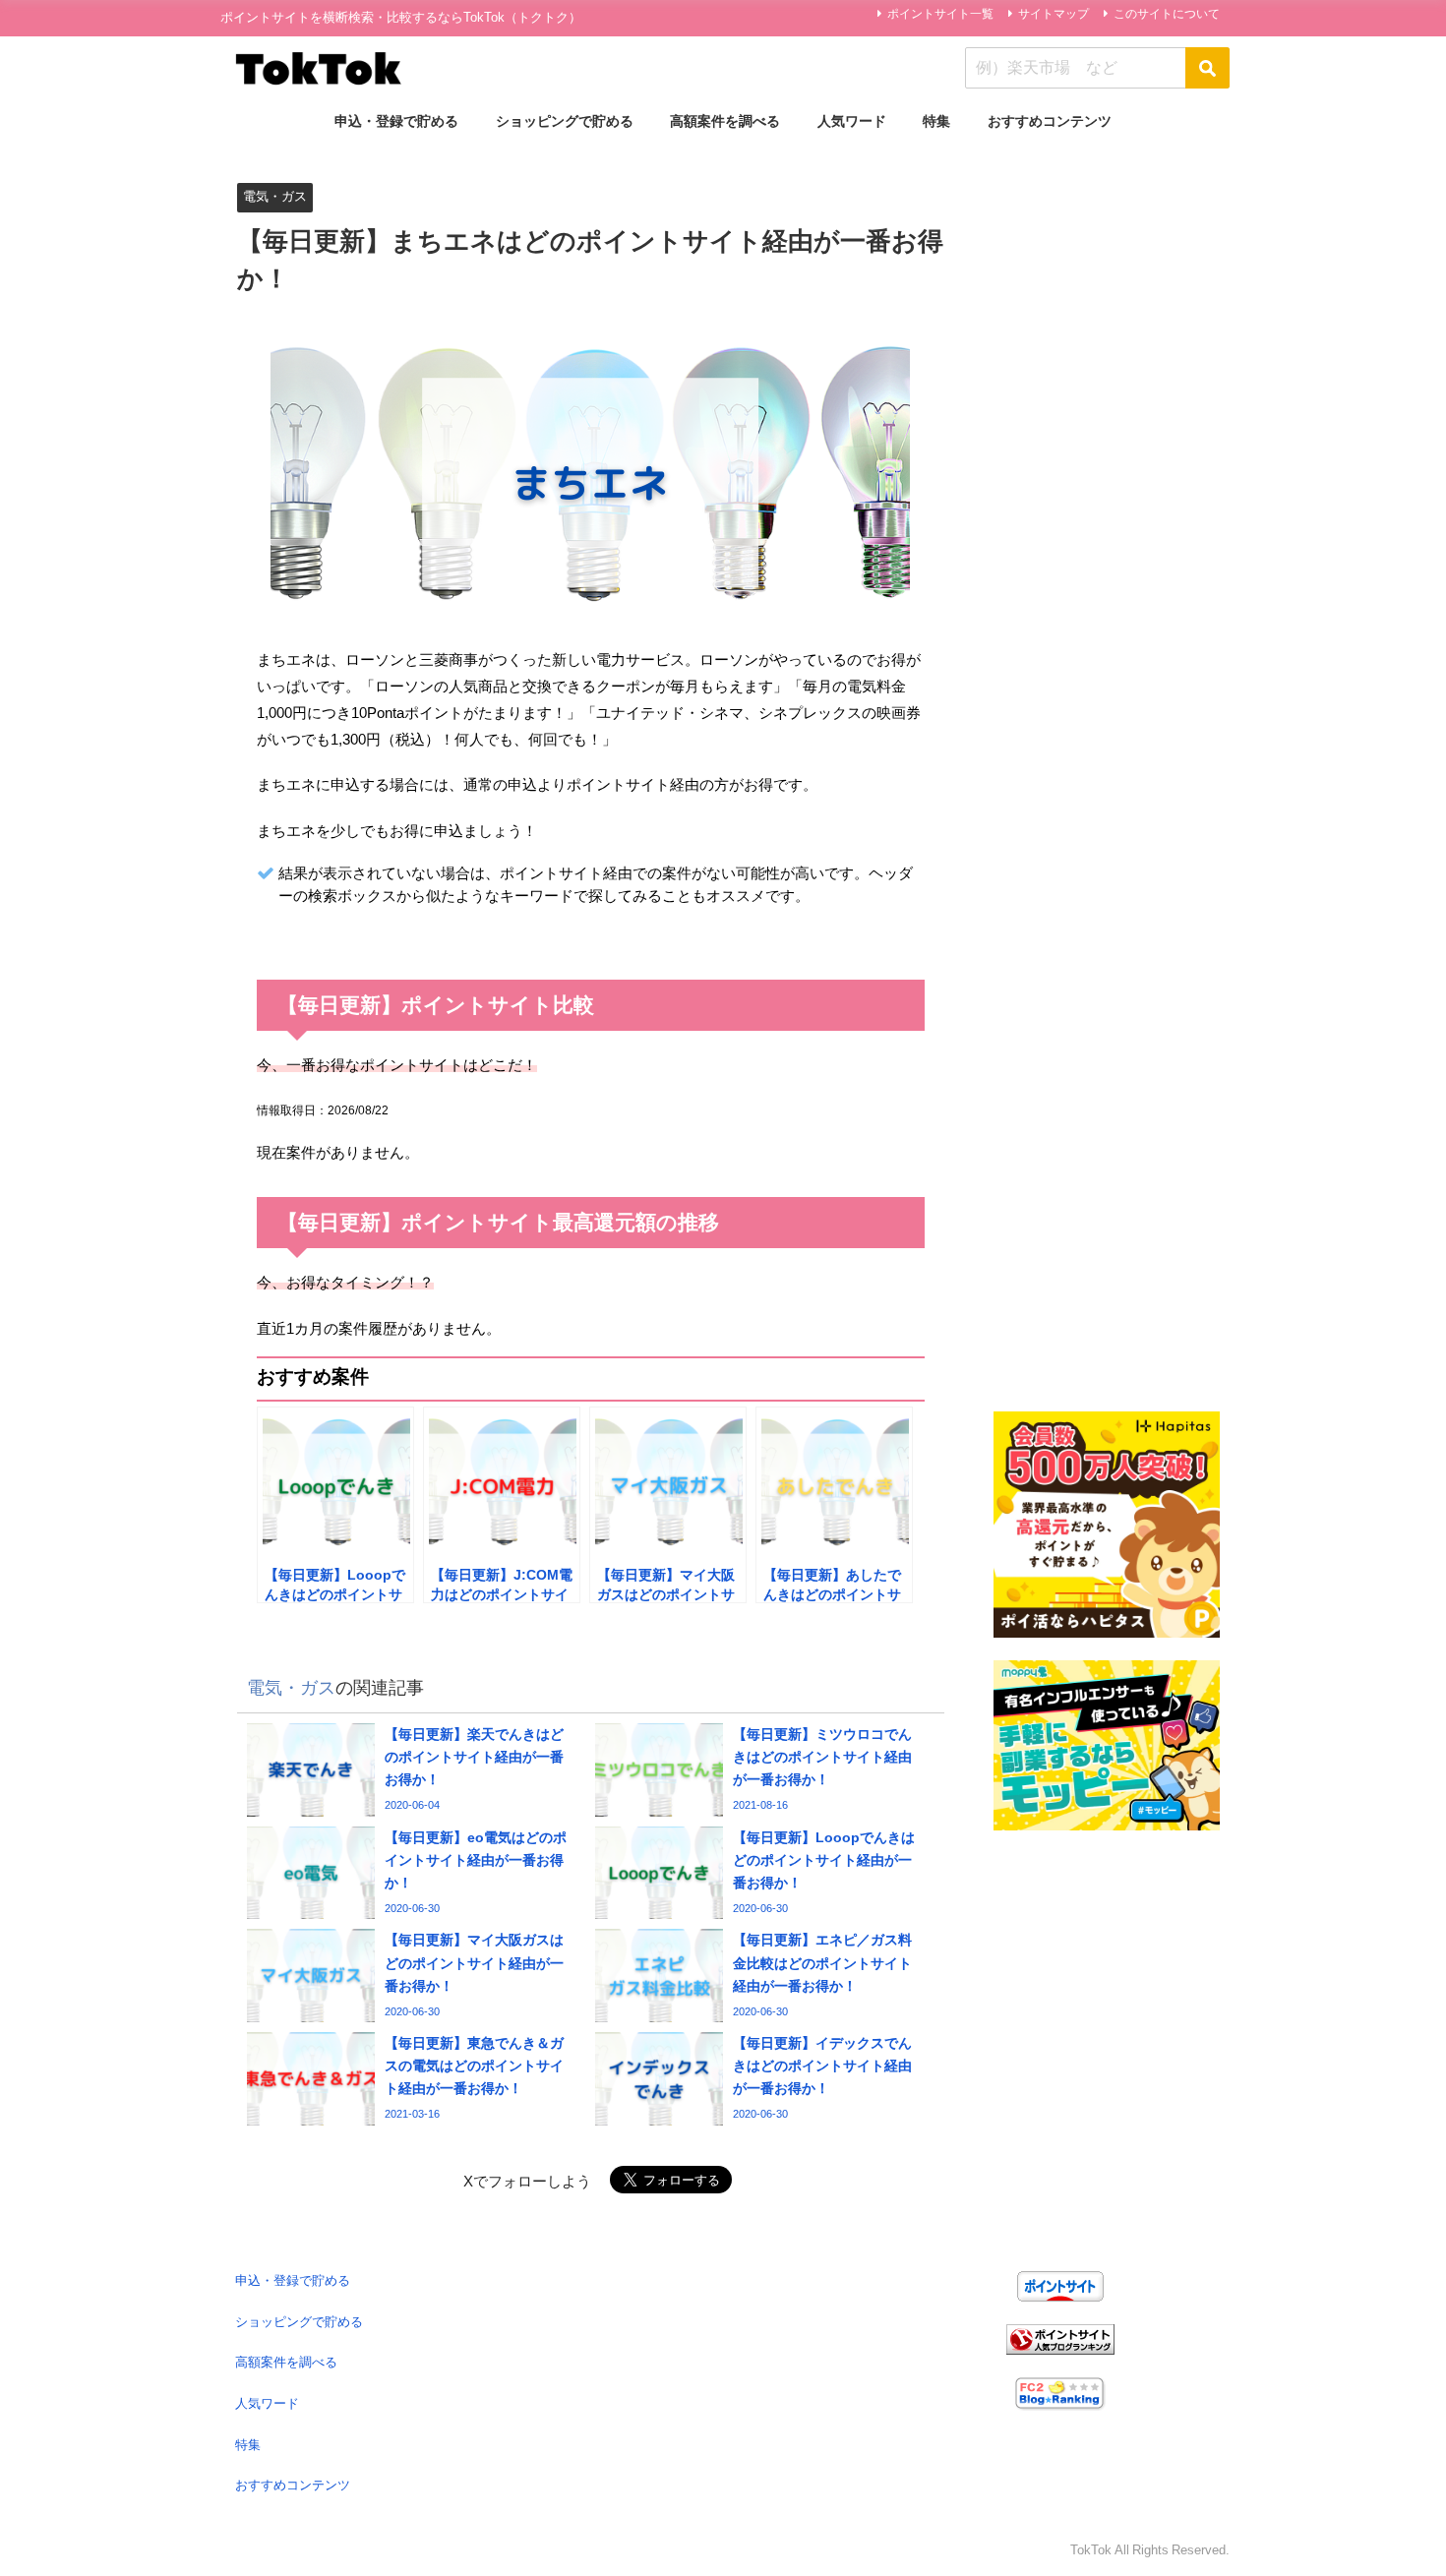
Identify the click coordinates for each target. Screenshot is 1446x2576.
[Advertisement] (1107, 467)
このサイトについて (1167, 14)
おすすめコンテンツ (1050, 121)
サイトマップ (1054, 14)
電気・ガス (275, 196)
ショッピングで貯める (565, 121)
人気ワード (852, 121)
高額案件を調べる (725, 121)
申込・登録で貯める (396, 121)
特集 (936, 121)
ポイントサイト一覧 (940, 14)
